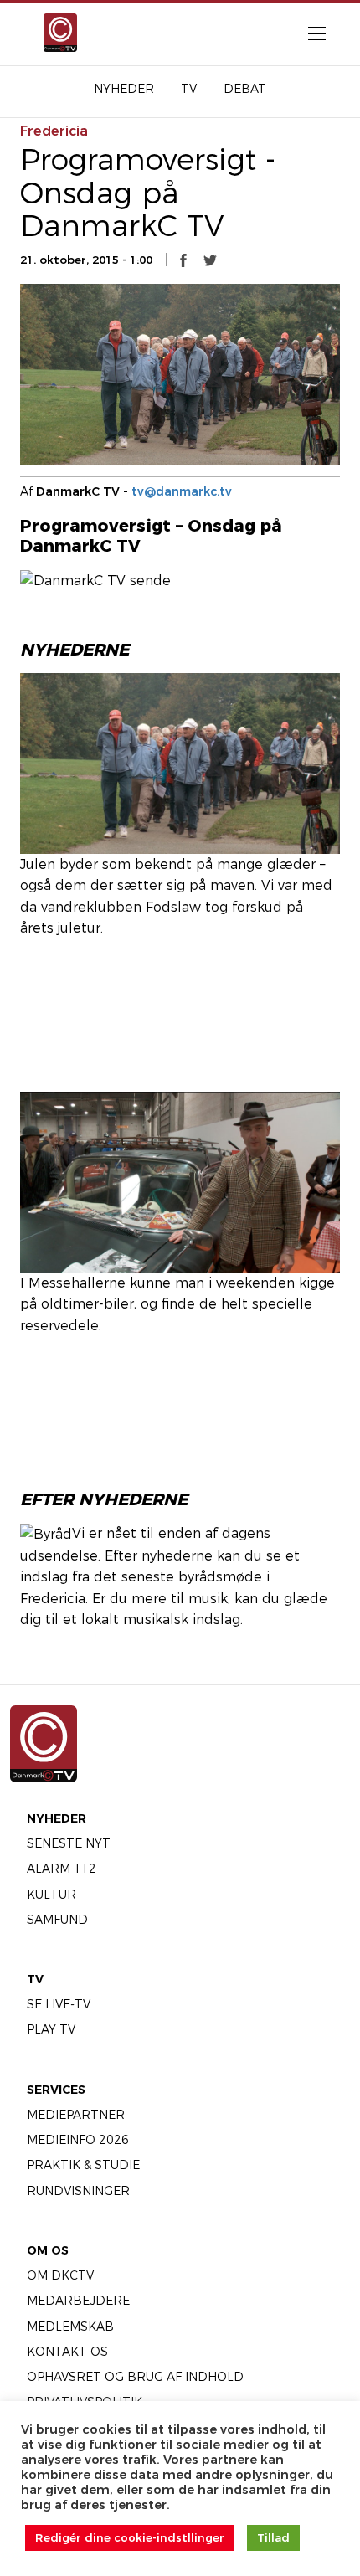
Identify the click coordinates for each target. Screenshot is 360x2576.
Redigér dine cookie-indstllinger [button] (130, 2537)
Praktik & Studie (83, 2165)
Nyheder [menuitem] (124, 89)
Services (56, 2090)
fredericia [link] (54, 131)
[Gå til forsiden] (58, 33)
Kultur (51, 1895)
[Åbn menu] (308, 33)
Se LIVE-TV (59, 2004)
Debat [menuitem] (245, 89)
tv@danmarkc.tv (182, 491)
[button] (183, 260)
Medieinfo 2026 (78, 2140)
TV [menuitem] (189, 89)
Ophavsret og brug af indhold (135, 2377)
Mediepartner (76, 2115)
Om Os (48, 2250)
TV (35, 1979)
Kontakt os (67, 2352)
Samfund (57, 1920)
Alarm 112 (62, 1869)
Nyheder (57, 1818)
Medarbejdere (78, 2301)
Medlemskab (70, 2327)
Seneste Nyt (69, 1843)
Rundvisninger (78, 2191)
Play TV (51, 2029)
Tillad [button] (273, 2537)
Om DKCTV (60, 2275)
